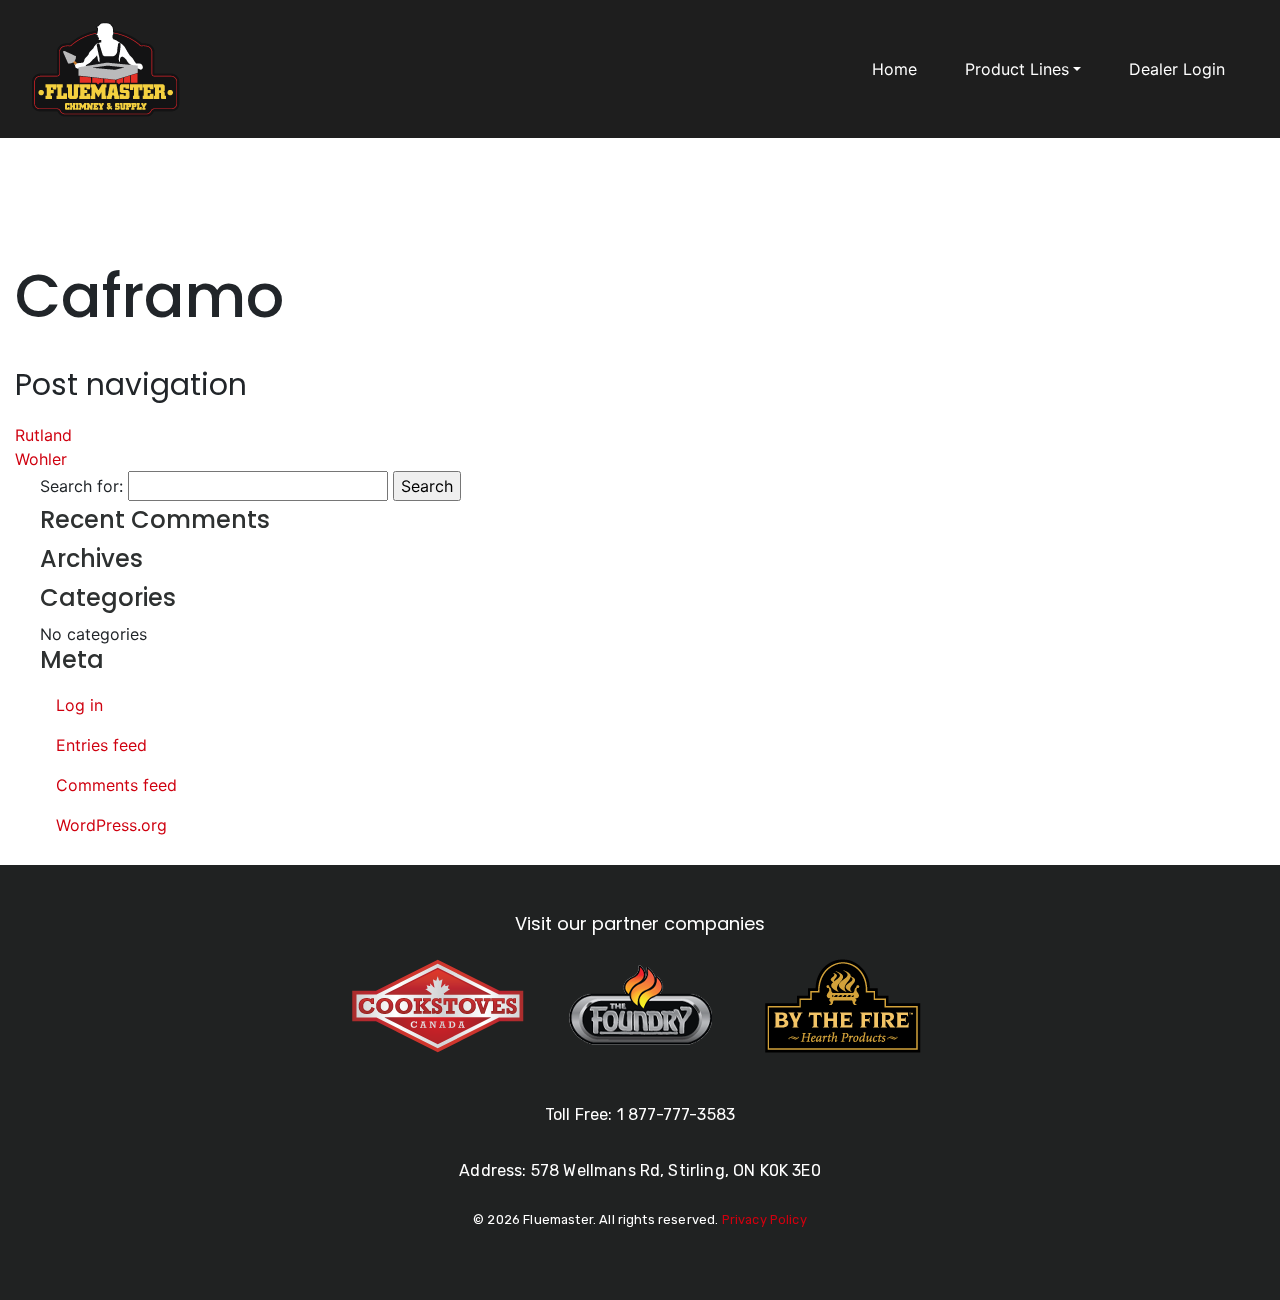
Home (894, 69)
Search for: (81, 486)
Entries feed (101, 745)
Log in (79, 705)
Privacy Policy (764, 1219)
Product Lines (1017, 69)
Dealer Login (1177, 69)
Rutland (43, 435)
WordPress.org (111, 825)
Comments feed (116, 785)
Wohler (41, 459)
